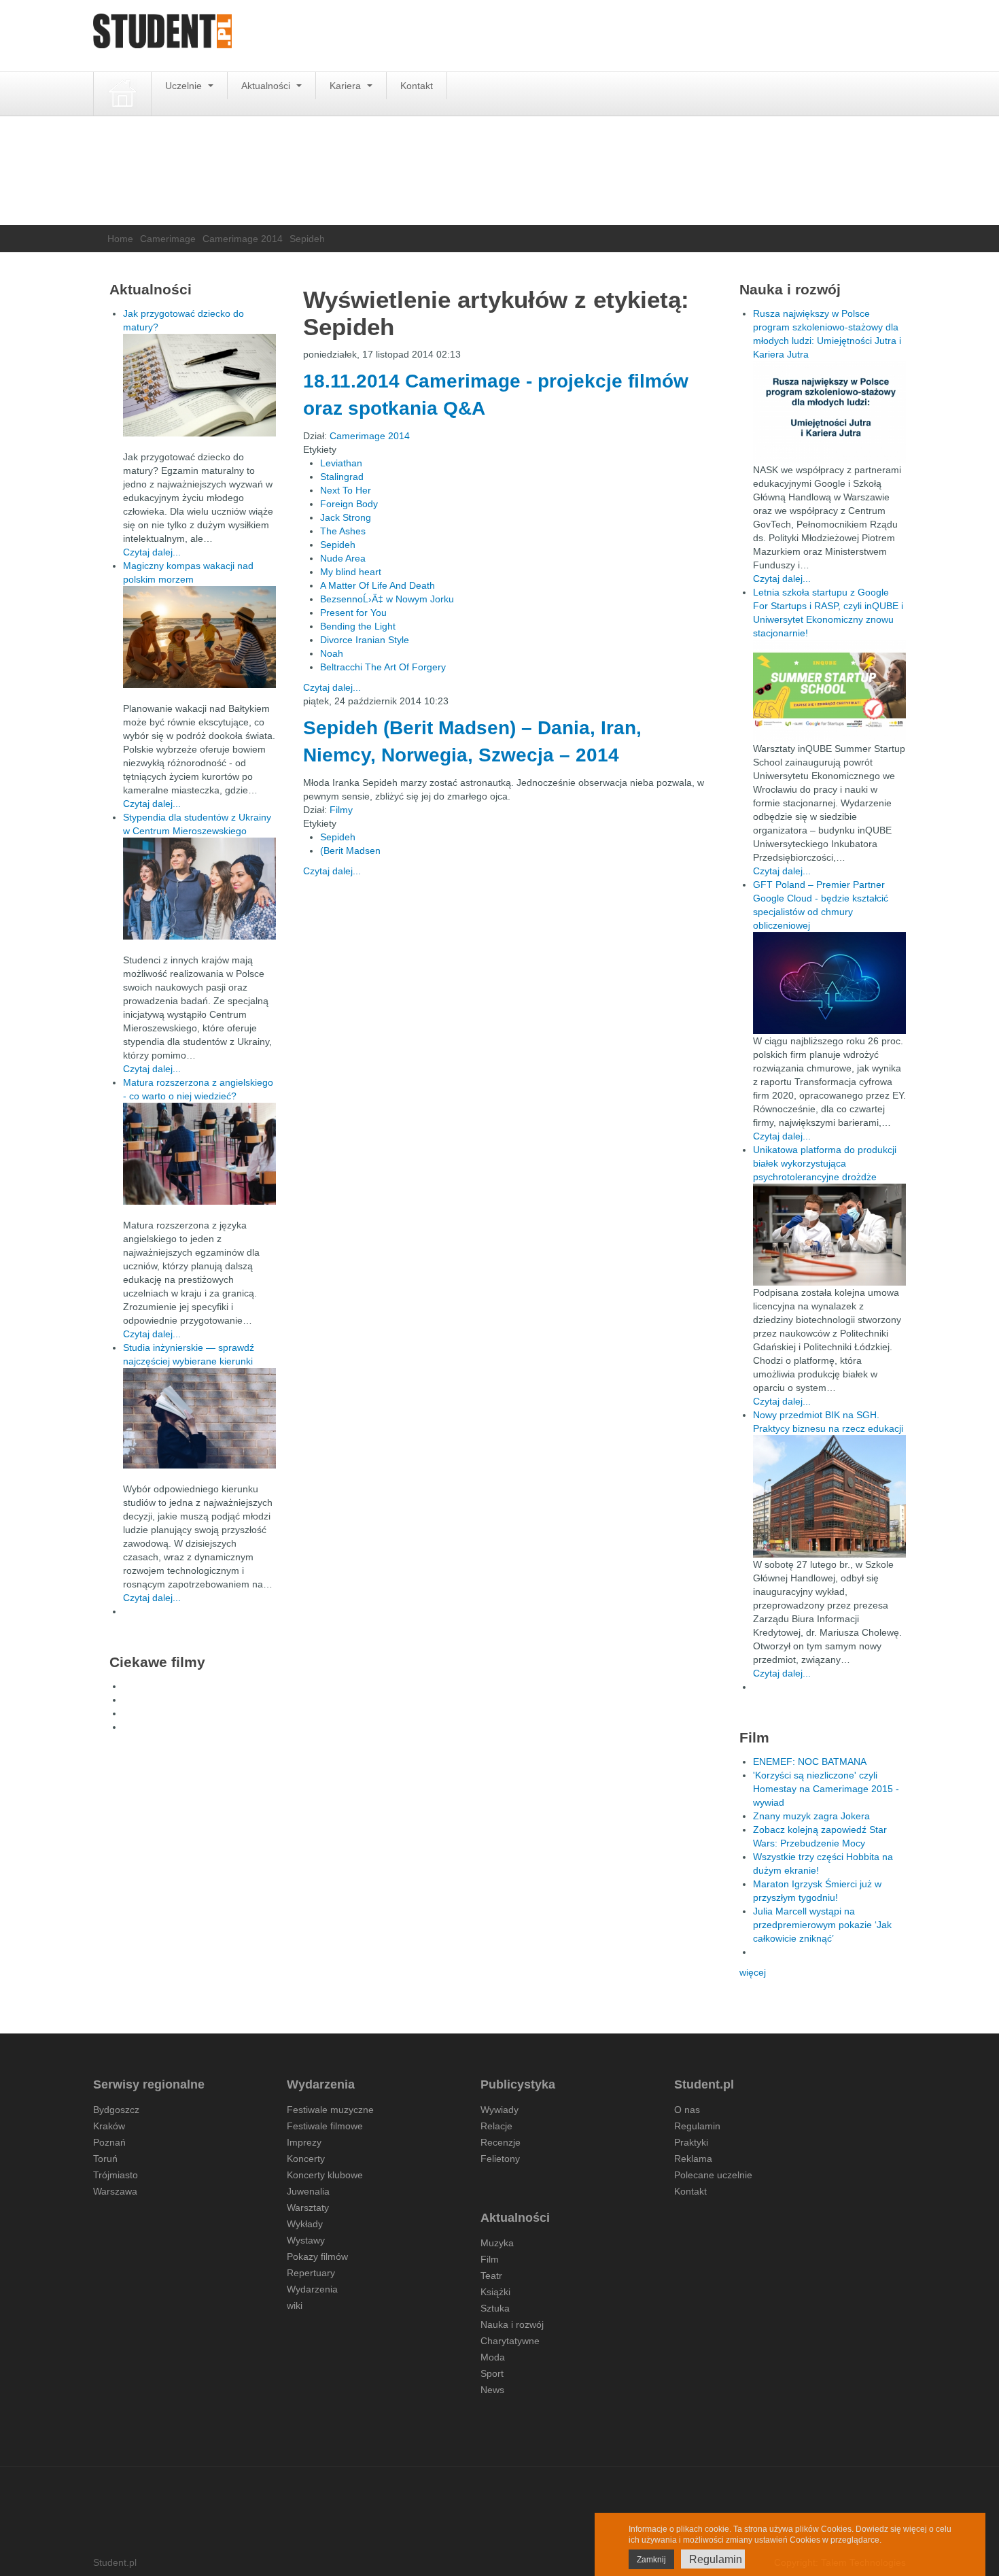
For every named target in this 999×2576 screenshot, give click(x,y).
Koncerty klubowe (325, 2175)
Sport (492, 2373)
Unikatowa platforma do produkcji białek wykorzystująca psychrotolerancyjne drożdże (825, 1163)
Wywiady (500, 2110)
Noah (332, 653)
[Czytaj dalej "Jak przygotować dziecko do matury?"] (199, 385)
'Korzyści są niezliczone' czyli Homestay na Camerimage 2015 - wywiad (826, 1789)
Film (490, 2259)
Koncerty (306, 2159)
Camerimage (168, 239)
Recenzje (501, 2142)
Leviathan (341, 463)
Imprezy (304, 2142)
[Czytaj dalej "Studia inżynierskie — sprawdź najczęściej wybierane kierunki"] (199, 1418)
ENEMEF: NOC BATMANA (810, 1762)
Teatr (491, 2276)
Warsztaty (308, 2208)
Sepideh (338, 545)
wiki (295, 2305)
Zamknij (651, 2560)
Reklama (693, 2159)
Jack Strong (346, 517)
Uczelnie (185, 86)
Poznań (109, 2142)
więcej (753, 1972)
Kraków (109, 2126)
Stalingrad (342, 477)
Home (120, 239)
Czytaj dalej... (332, 687)
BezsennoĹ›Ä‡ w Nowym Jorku (387, 599)
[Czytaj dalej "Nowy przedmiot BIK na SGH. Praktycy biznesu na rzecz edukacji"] (829, 1496)
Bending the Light (358, 626)
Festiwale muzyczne (330, 2110)
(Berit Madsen (350, 851)
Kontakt (417, 86)
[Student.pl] (162, 36)
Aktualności (267, 86)
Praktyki (691, 2142)
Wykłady (305, 2224)
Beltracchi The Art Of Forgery (383, 667)
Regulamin (697, 2126)
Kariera (347, 86)
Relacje (496, 2126)
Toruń (105, 2159)
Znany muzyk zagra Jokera (811, 1816)
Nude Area (343, 558)
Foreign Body (349, 504)
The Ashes (343, 531)
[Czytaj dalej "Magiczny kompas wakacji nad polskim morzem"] (199, 637)
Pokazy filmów (317, 2256)
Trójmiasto (116, 2175)
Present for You (353, 613)
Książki (495, 2292)
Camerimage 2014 (243, 239)
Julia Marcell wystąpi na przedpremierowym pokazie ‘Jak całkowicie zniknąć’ (822, 1925)
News (492, 2390)
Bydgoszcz (116, 2110)
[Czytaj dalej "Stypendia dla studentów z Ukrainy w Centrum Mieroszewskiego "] (199, 889)
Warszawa (115, 2191)
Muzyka (497, 2243)
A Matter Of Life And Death (378, 585)
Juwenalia (308, 2191)
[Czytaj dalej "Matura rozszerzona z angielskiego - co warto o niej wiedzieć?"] (199, 1154)
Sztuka (495, 2308)
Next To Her (346, 490)
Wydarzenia (312, 2289)
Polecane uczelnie (713, 2175)
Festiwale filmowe (325, 2126)
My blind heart (351, 572)
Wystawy (306, 2240)
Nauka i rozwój (512, 2324)
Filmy (341, 810)
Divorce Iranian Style (365, 640)
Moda (493, 2357)
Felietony (500, 2159)
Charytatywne (510, 2341)
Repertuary (311, 2273)
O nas (687, 2110)
